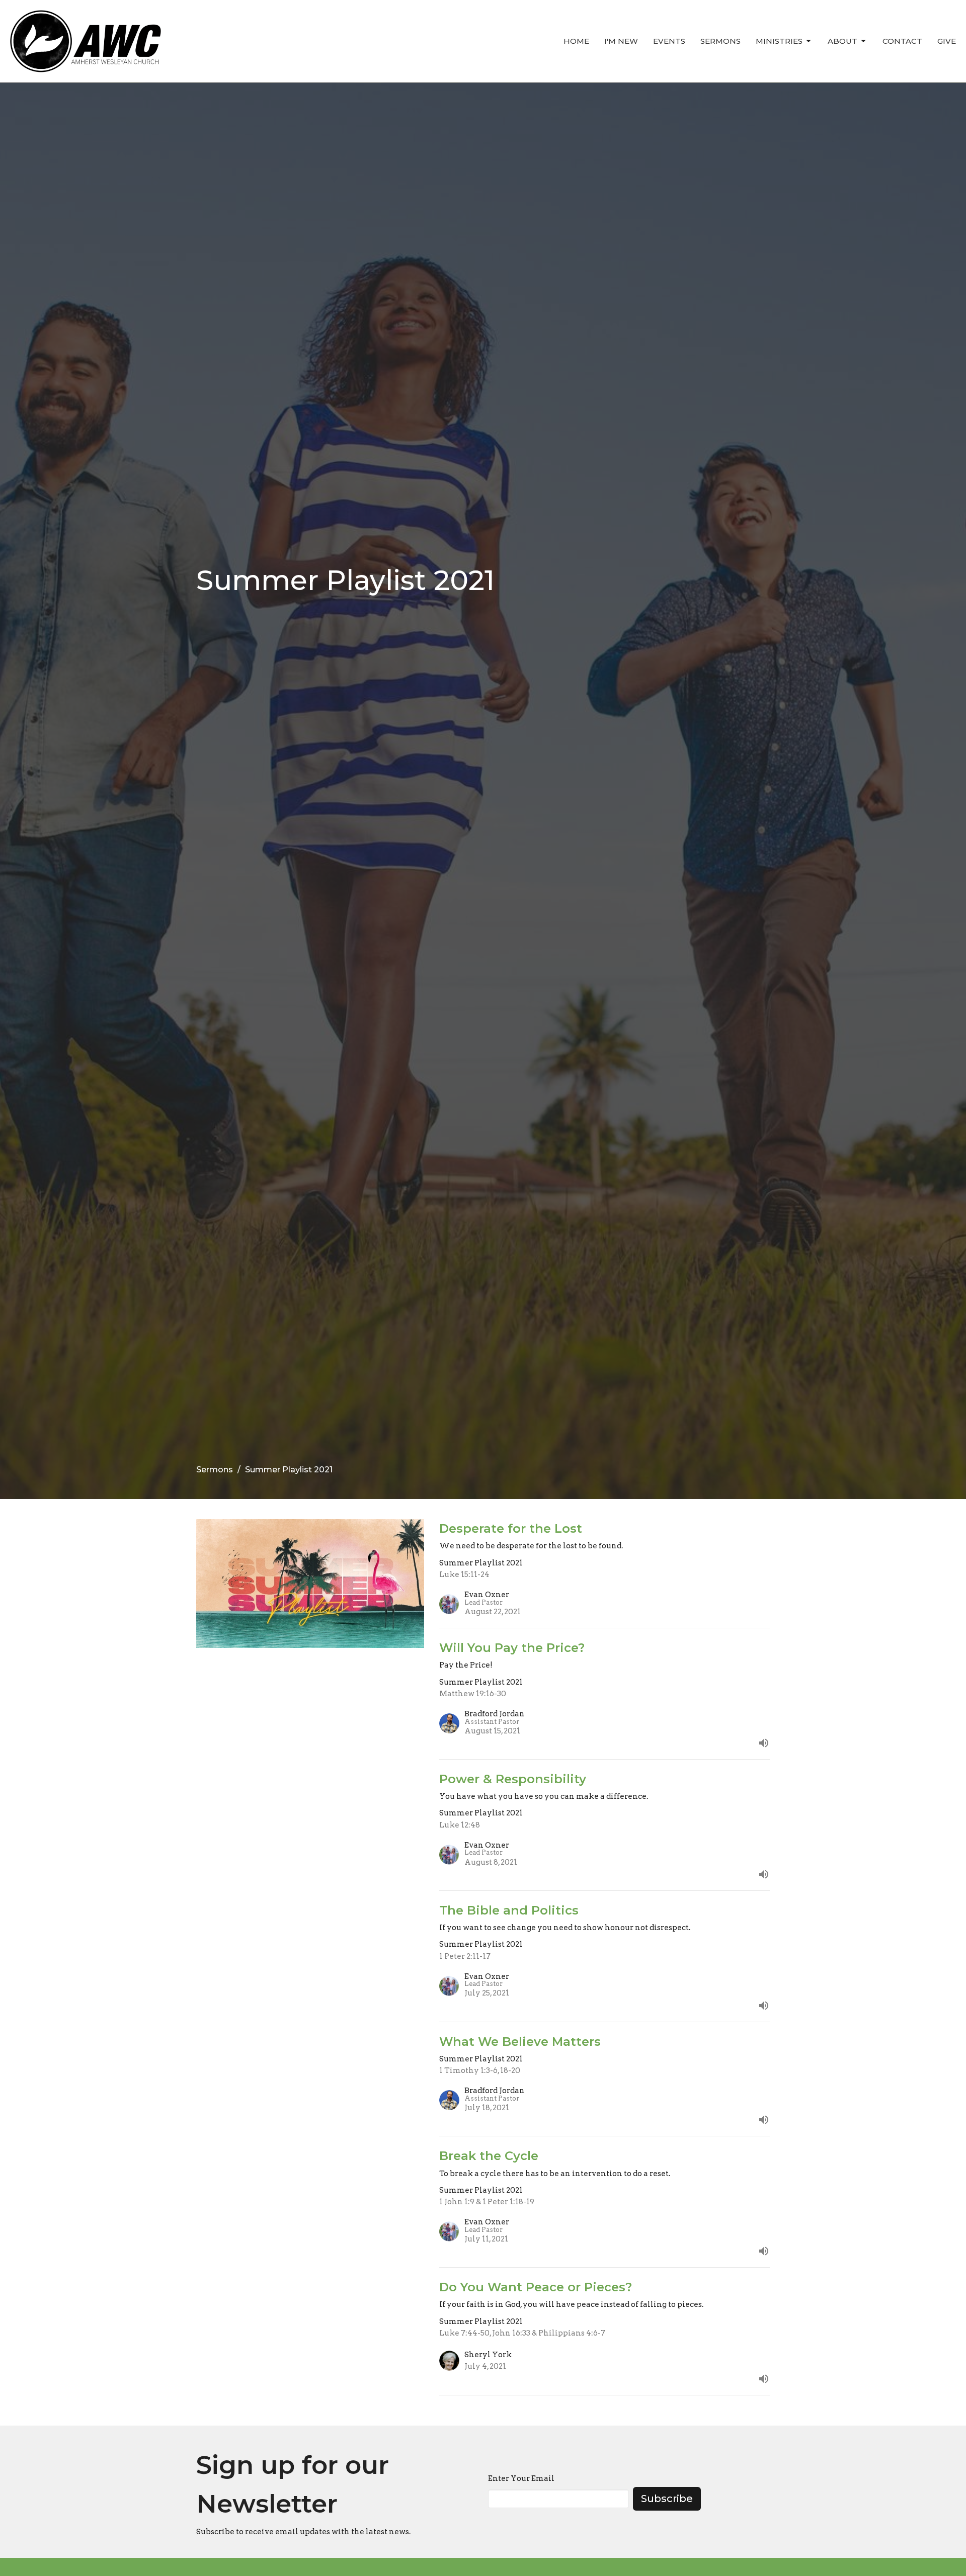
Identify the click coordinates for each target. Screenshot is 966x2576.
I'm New (621, 41)
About (842, 41)
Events (669, 41)
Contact (902, 41)
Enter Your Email (521, 2478)
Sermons (720, 41)
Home (576, 41)
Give (947, 41)
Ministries (779, 41)
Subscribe (667, 2499)
